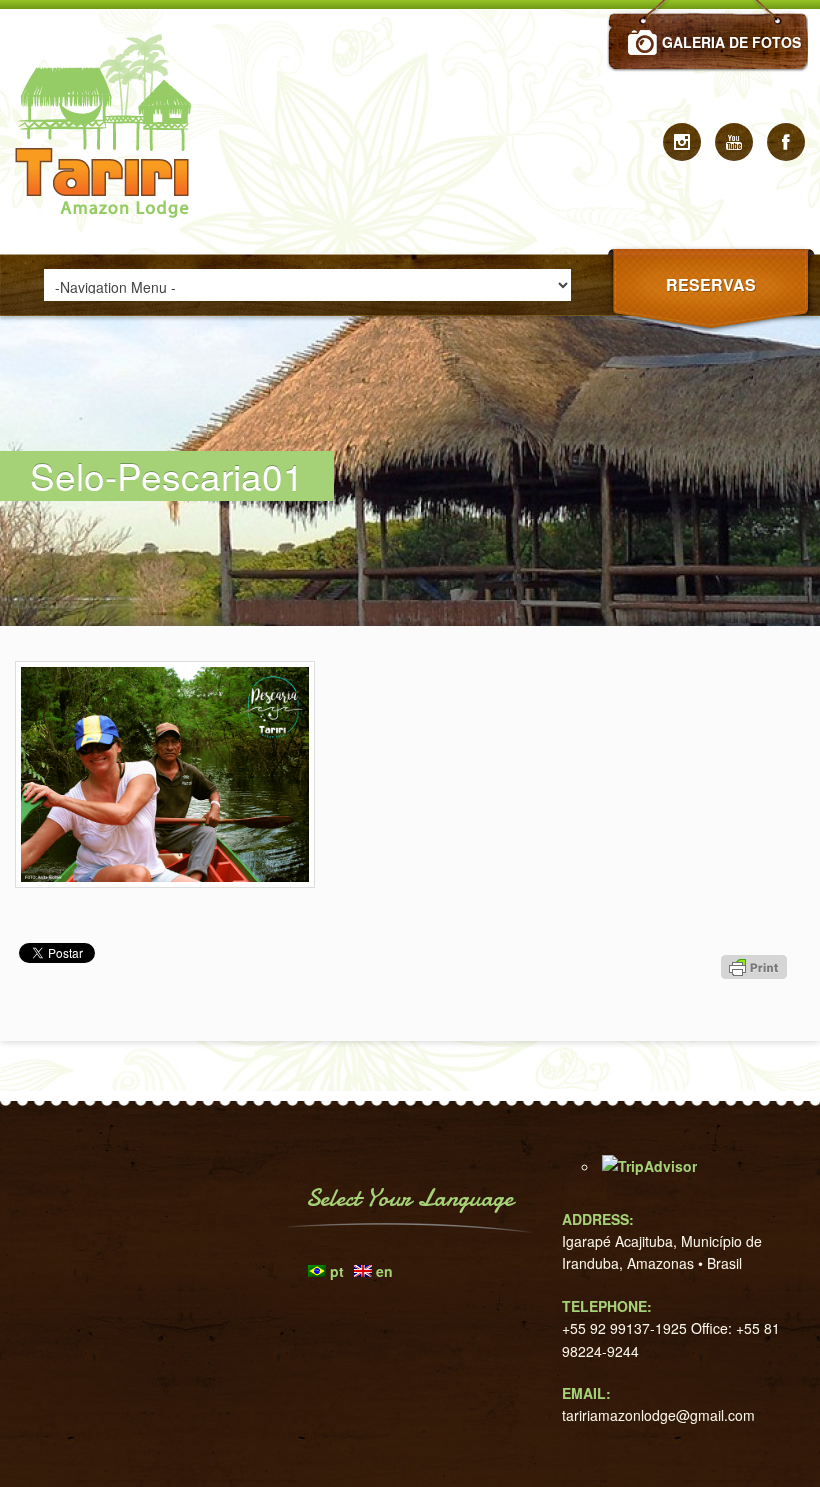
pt (337, 1271)
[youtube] (734, 142)
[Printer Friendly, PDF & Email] (757, 1003)
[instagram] (682, 142)
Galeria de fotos (731, 42)
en (384, 1271)
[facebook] (786, 142)
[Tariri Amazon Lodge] (110, 248)
